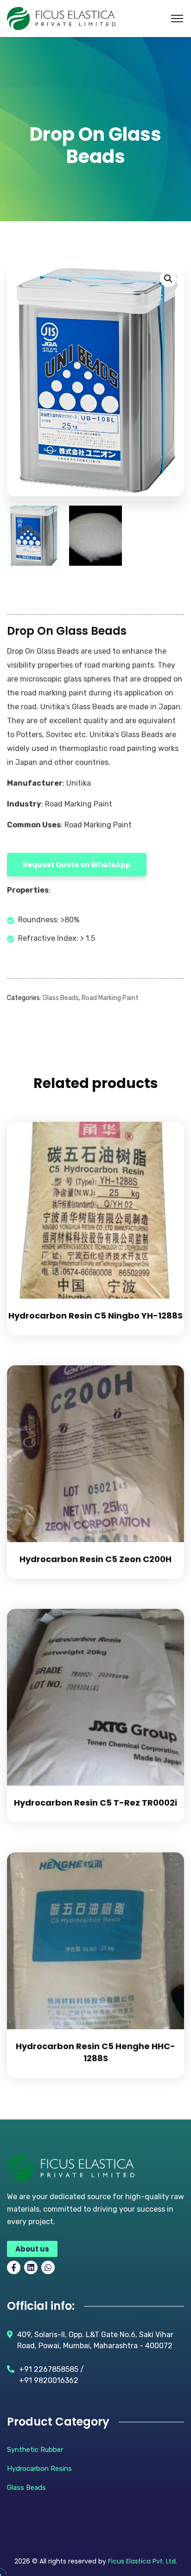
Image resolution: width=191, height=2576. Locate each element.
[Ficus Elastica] (61, 18)
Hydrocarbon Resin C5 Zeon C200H (95, 1559)
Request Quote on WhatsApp (77, 865)
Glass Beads (61, 998)
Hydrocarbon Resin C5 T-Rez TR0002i (95, 1803)
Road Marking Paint (110, 998)
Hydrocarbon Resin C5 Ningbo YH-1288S (95, 1316)
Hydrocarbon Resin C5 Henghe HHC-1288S (95, 2052)
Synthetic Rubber (35, 2450)
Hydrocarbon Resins (39, 2469)
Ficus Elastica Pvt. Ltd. (143, 2561)
